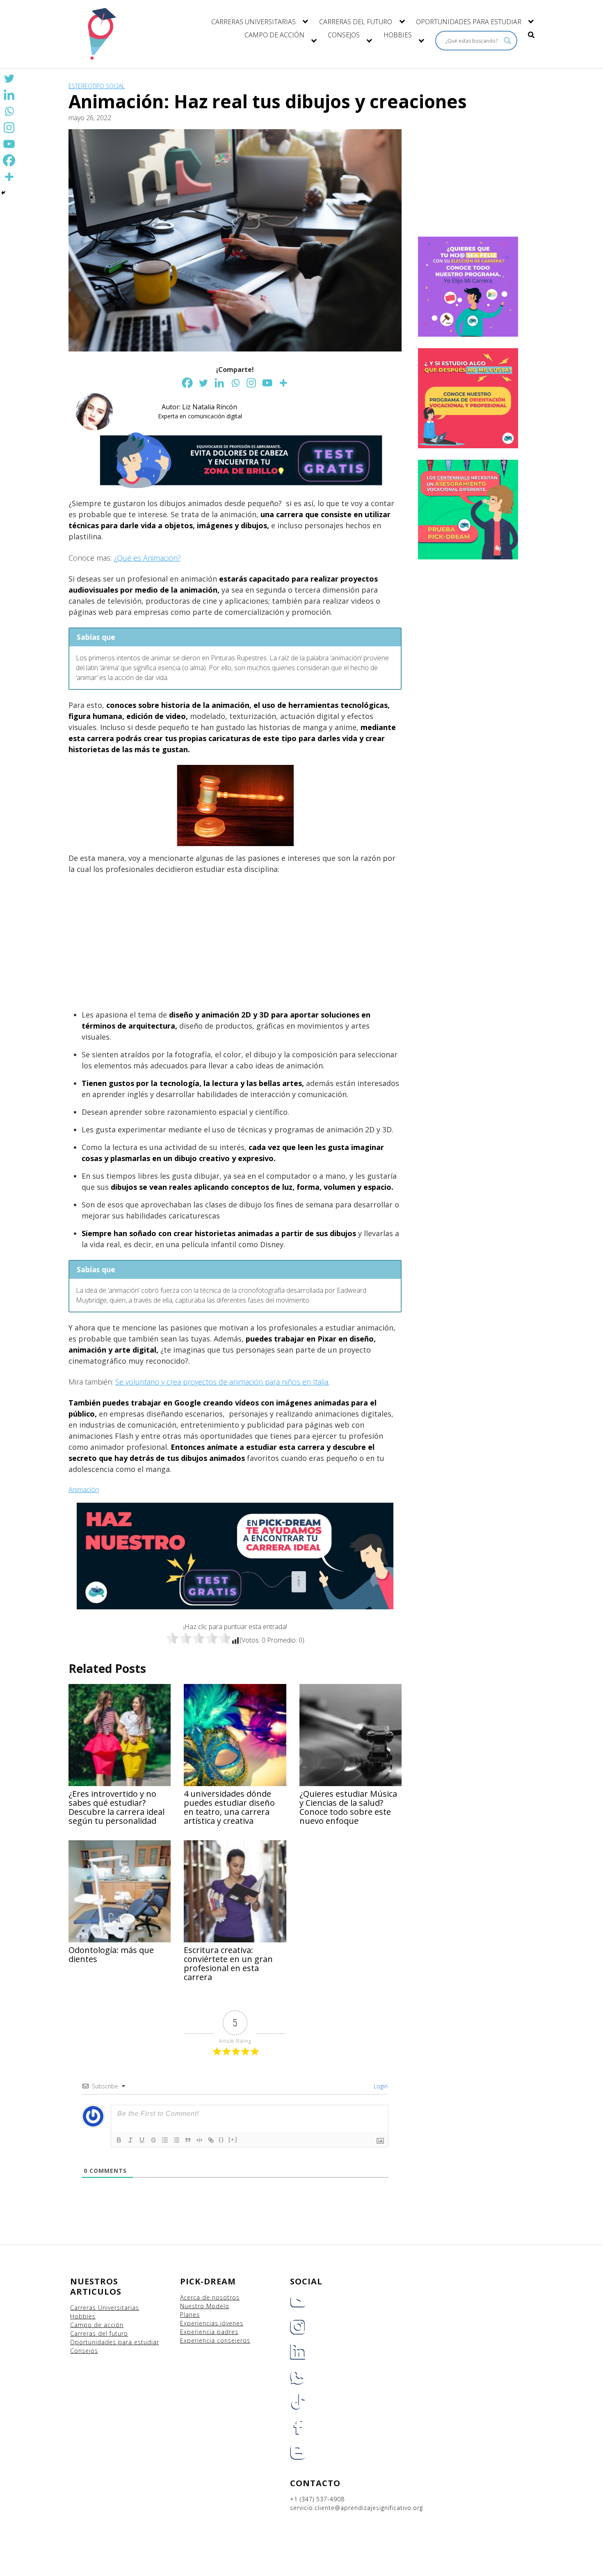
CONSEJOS (344, 35)
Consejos (84, 2351)
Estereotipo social (97, 86)
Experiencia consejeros (215, 2340)
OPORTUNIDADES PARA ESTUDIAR (469, 22)
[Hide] (3, 193)
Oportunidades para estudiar (115, 2342)
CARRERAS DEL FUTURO (356, 22)
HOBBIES (398, 35)
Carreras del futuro (99, 2333)
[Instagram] (251, 383)
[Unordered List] (176, 2140)
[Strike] (153, 2140)
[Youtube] (267, 383)
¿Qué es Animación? (147, 558)
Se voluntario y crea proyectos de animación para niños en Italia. (222, 1382)
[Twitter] (203, 383)
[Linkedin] (219, 383)
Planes (190, 2315)
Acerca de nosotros (210, 2297)
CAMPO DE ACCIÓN (274, 35)
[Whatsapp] (235, 383)
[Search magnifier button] (507, 41)
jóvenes (232, 2323)
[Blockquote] (188, 2140)
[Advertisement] (235, 942)
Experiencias (200, 2323)
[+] (233, 2139)
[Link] (211, 2140)
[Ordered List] (165, 2140)
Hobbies (83, 2316)
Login (380, 2086)
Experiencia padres (209, 2332)
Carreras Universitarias (105, 2308)
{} (222, 2139)
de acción (109, 2325)
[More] (283, 383)
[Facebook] (187, 383)
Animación (84, 1490)
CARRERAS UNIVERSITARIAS (254, 22)
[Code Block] (199, 2140)
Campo (81, 2325)
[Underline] (142, 2140)
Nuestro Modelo (205, 2306)
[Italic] (130, 2140)
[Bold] (119, 2140)
